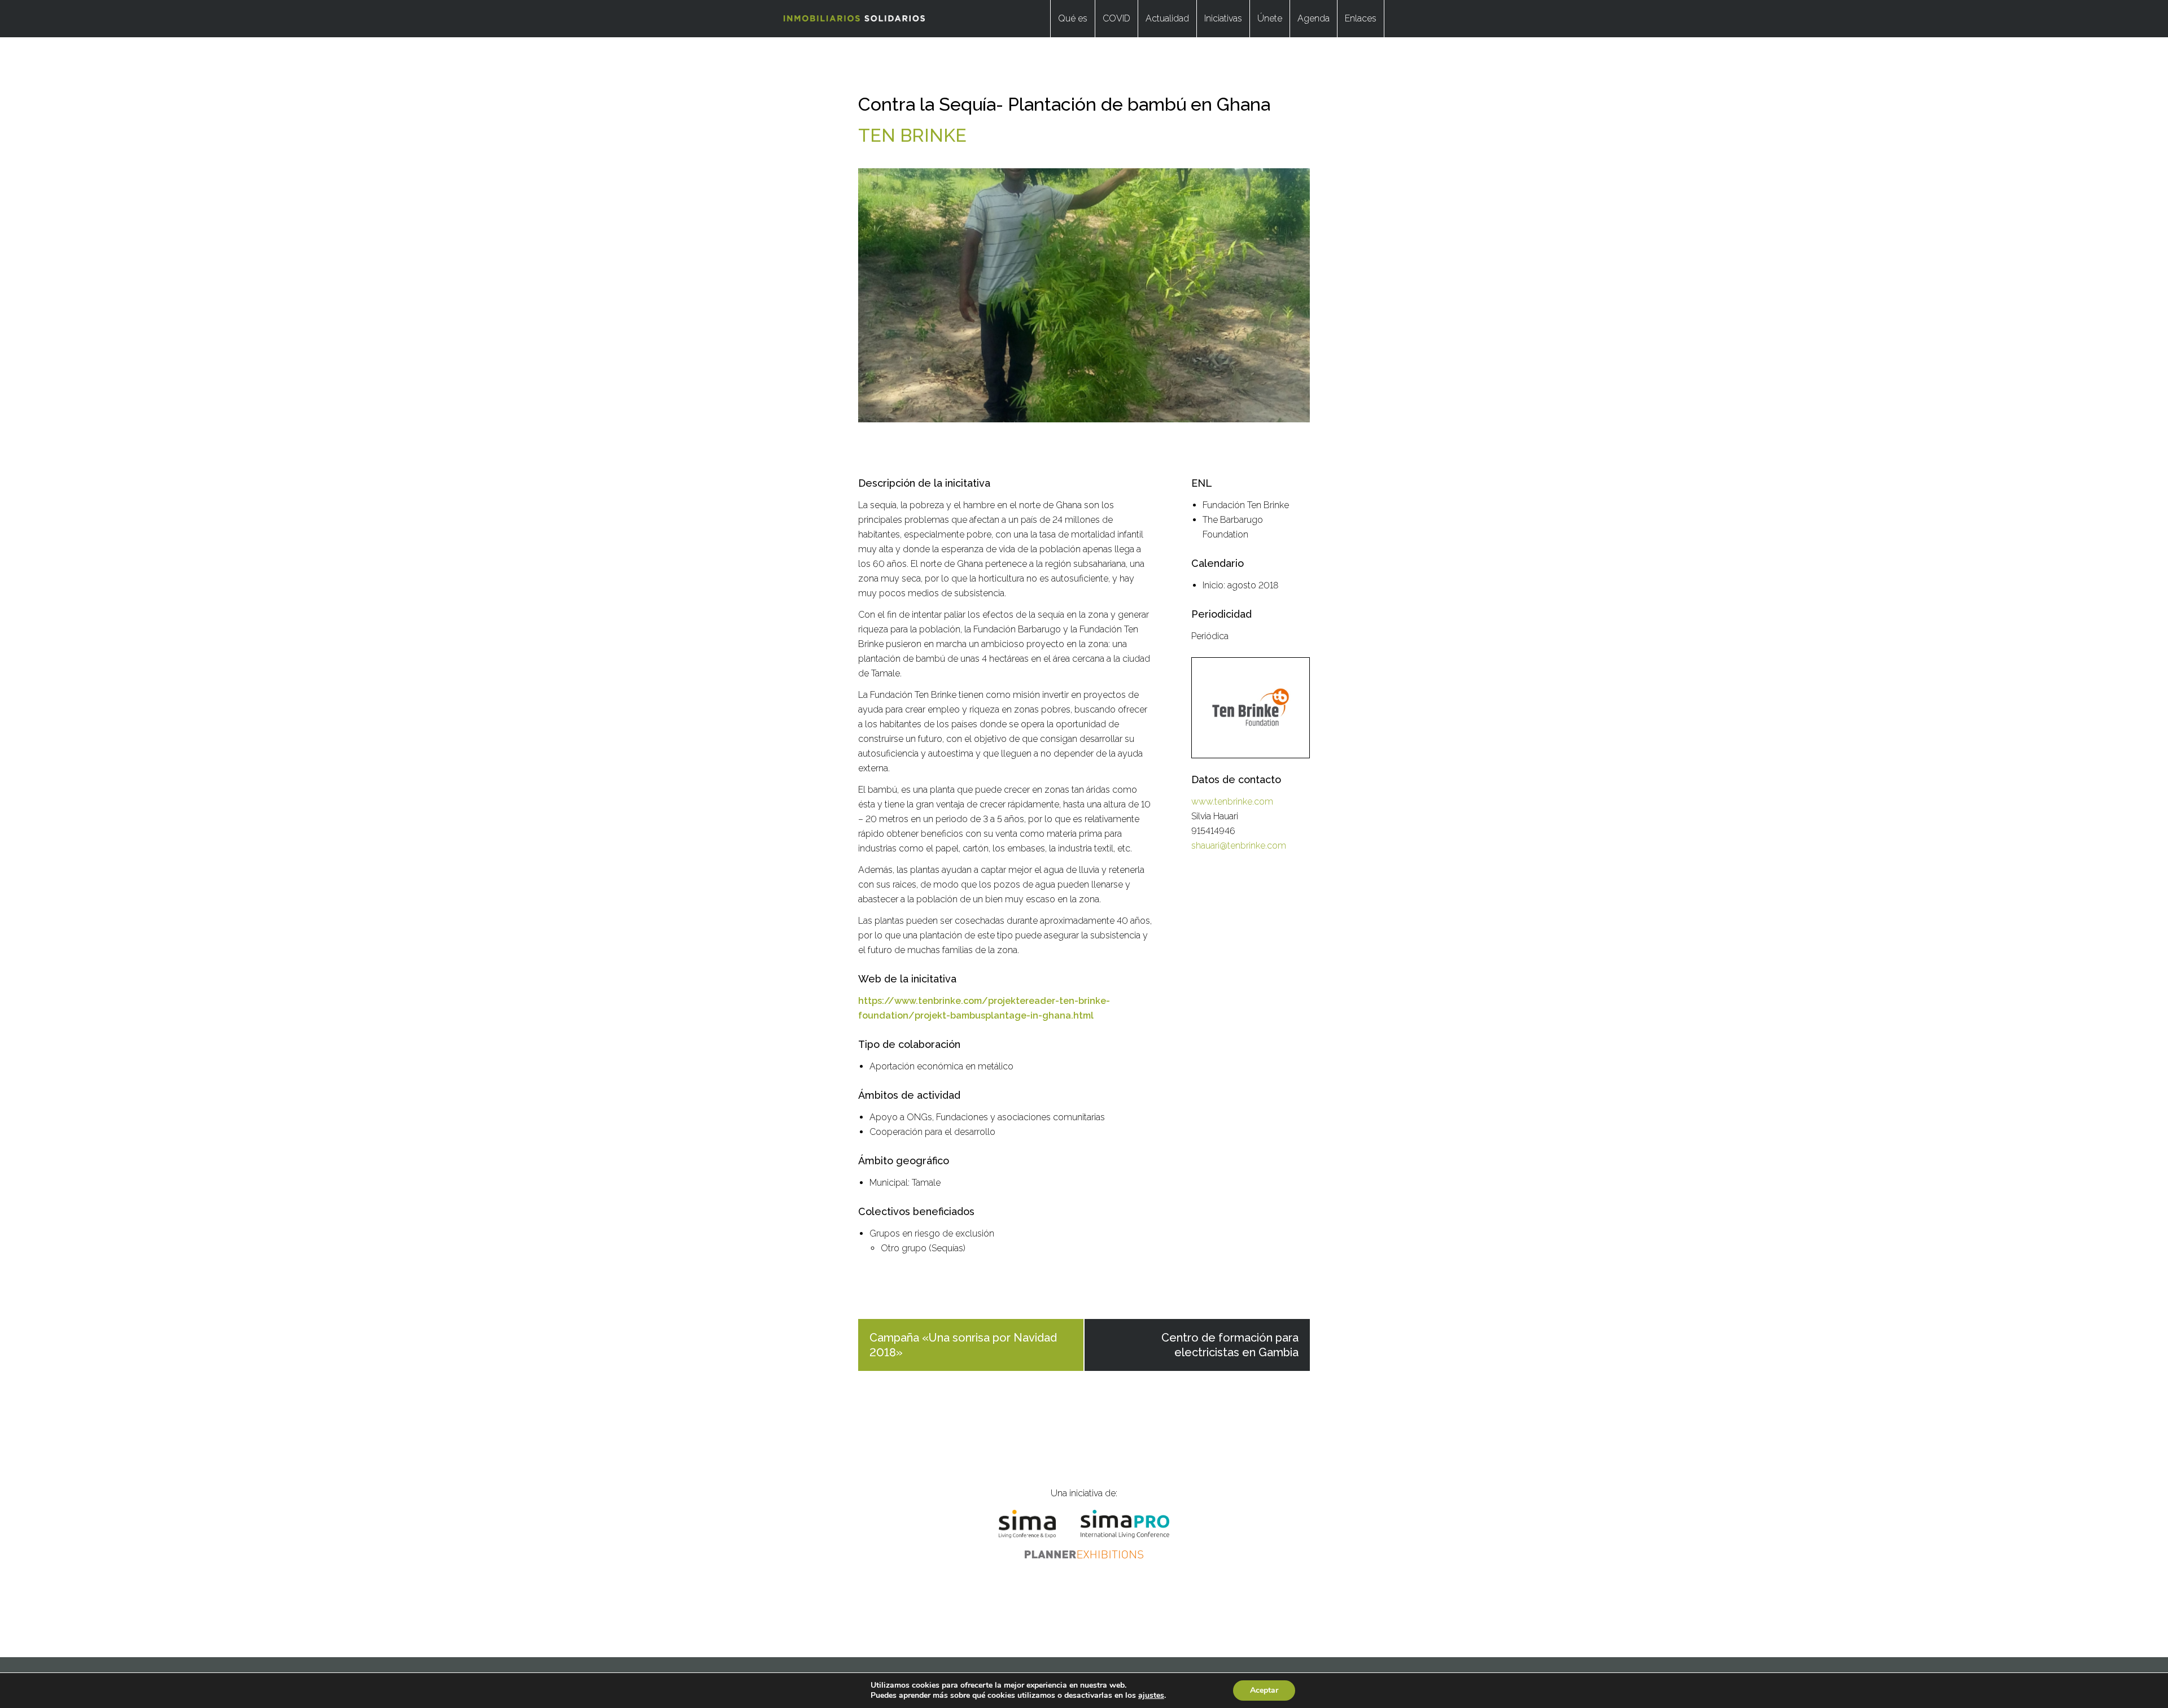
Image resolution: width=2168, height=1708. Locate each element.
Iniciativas (1223, 18)
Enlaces (1361, 18)
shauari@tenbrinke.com (1239, 846)
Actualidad (1167, 18)
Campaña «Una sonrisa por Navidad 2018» (963, 1345)
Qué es (1073, 18)
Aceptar (1264, 1690)
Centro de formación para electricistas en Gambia (1230, 1345)
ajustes (1151, 1696)
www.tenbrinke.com (1232, 801)
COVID (1116, 18)
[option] (1084, 295)
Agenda (1314, 18)
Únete (1270, 18)
